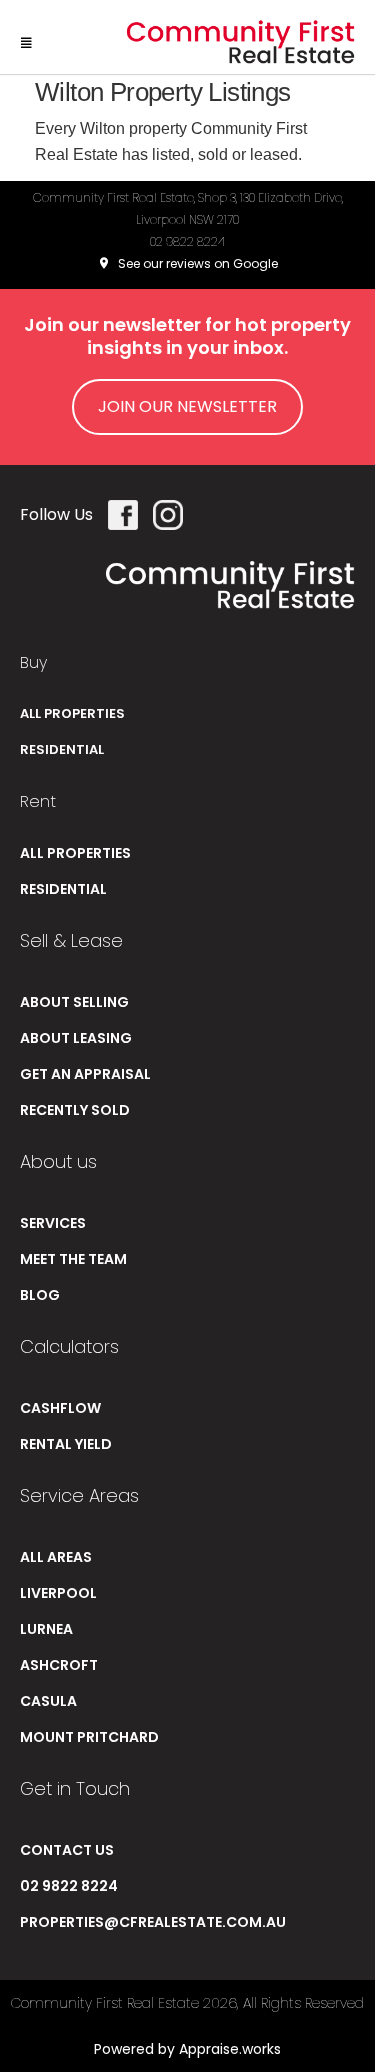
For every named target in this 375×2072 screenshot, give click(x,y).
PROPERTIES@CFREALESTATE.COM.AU (153, 1922)
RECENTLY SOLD (75, 1110)
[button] (26, 37)
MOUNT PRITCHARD (89, 1737)
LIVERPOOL (58, 1593)
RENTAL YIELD (66, 1444)
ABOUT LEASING (76, 1038)
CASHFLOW (60, 1408)
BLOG (40, 1295)
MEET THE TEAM (73, 1259)
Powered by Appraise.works (187, 2049)
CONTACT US (67, 1850)
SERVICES (53, 1223)
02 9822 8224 (187, 241)
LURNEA (46, 1629)
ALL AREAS (56, 1557)
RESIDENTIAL (62, 749)
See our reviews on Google (196, 263)
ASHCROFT (59, 1665)
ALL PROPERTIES (72, 713)
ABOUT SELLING (74, 1002)
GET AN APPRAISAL (85, 1074)
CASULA (48, 1701)
